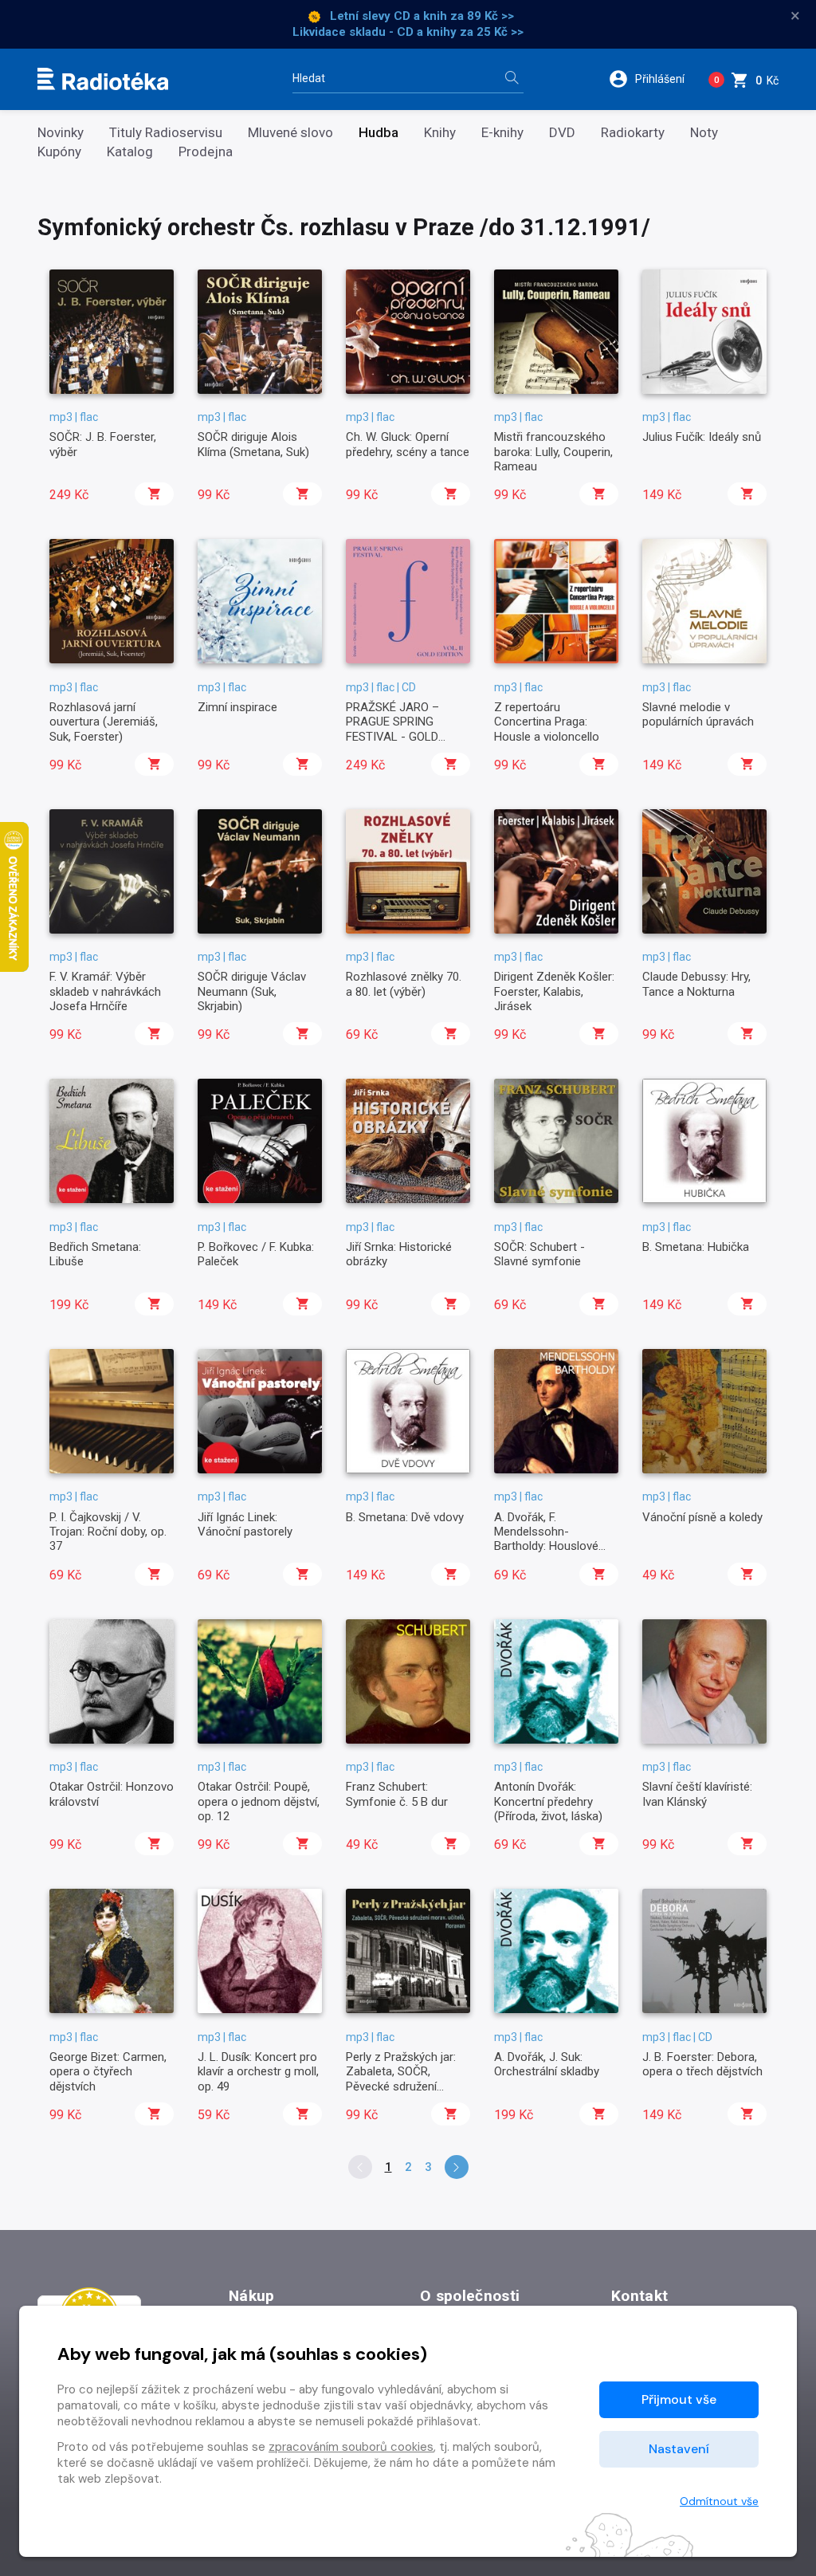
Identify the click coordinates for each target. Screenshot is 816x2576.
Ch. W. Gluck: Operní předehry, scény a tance (408, 444)
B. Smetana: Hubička (696, 1247)
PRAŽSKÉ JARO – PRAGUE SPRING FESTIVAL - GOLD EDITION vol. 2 (392, 729)
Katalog (130, 152)
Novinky (61, 133)
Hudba (379, 133)
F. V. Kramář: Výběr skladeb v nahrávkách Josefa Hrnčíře (105, 991)
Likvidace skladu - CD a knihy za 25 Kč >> (408, 32)
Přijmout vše (679, 2399)
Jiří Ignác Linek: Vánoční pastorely (245, 1524)
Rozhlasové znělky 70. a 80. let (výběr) (404, 984)
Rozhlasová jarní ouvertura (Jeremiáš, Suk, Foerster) (104, 722)
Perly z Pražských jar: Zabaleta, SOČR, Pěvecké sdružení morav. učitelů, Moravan (408, 2079)
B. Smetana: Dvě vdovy (405, 1517)
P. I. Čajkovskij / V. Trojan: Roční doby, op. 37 (108, 1532)
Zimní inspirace (237, 707)
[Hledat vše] (512, 79)
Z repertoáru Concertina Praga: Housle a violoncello (547, 722)
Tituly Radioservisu (166, 133)
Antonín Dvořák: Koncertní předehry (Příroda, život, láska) (548, 1801)
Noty (704, 133)
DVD (562, 133)
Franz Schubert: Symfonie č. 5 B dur (397, 1794)
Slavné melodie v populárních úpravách (698, 714)
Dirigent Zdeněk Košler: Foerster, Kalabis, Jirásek (554, 991)
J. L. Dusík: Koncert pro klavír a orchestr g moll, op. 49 (258, 2072)
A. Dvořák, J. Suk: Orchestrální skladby (547, 2064)
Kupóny (59, 152)
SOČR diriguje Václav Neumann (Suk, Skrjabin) (252, 991)
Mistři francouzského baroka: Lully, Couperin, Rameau (553, 452)
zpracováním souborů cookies (351, 2447)
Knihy (440, 133)
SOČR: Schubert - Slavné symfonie (539, 1254)
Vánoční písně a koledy (702, 1517)
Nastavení (679, 2449)
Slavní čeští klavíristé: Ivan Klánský (697, 1794)
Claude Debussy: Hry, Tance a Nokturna (696, 984)
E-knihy (502, 133)
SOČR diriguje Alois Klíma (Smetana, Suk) (253, 444)
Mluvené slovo (290, 133)
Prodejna (206, 152)
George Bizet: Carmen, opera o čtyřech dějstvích (108, 2072)
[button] (652, 79)
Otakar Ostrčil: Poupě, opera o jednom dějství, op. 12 (259, 1801)
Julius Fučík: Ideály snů (702, 437)
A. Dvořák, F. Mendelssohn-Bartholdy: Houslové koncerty (546, 1539)
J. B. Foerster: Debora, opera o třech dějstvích (702, 2064)
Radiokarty (633, 133)
